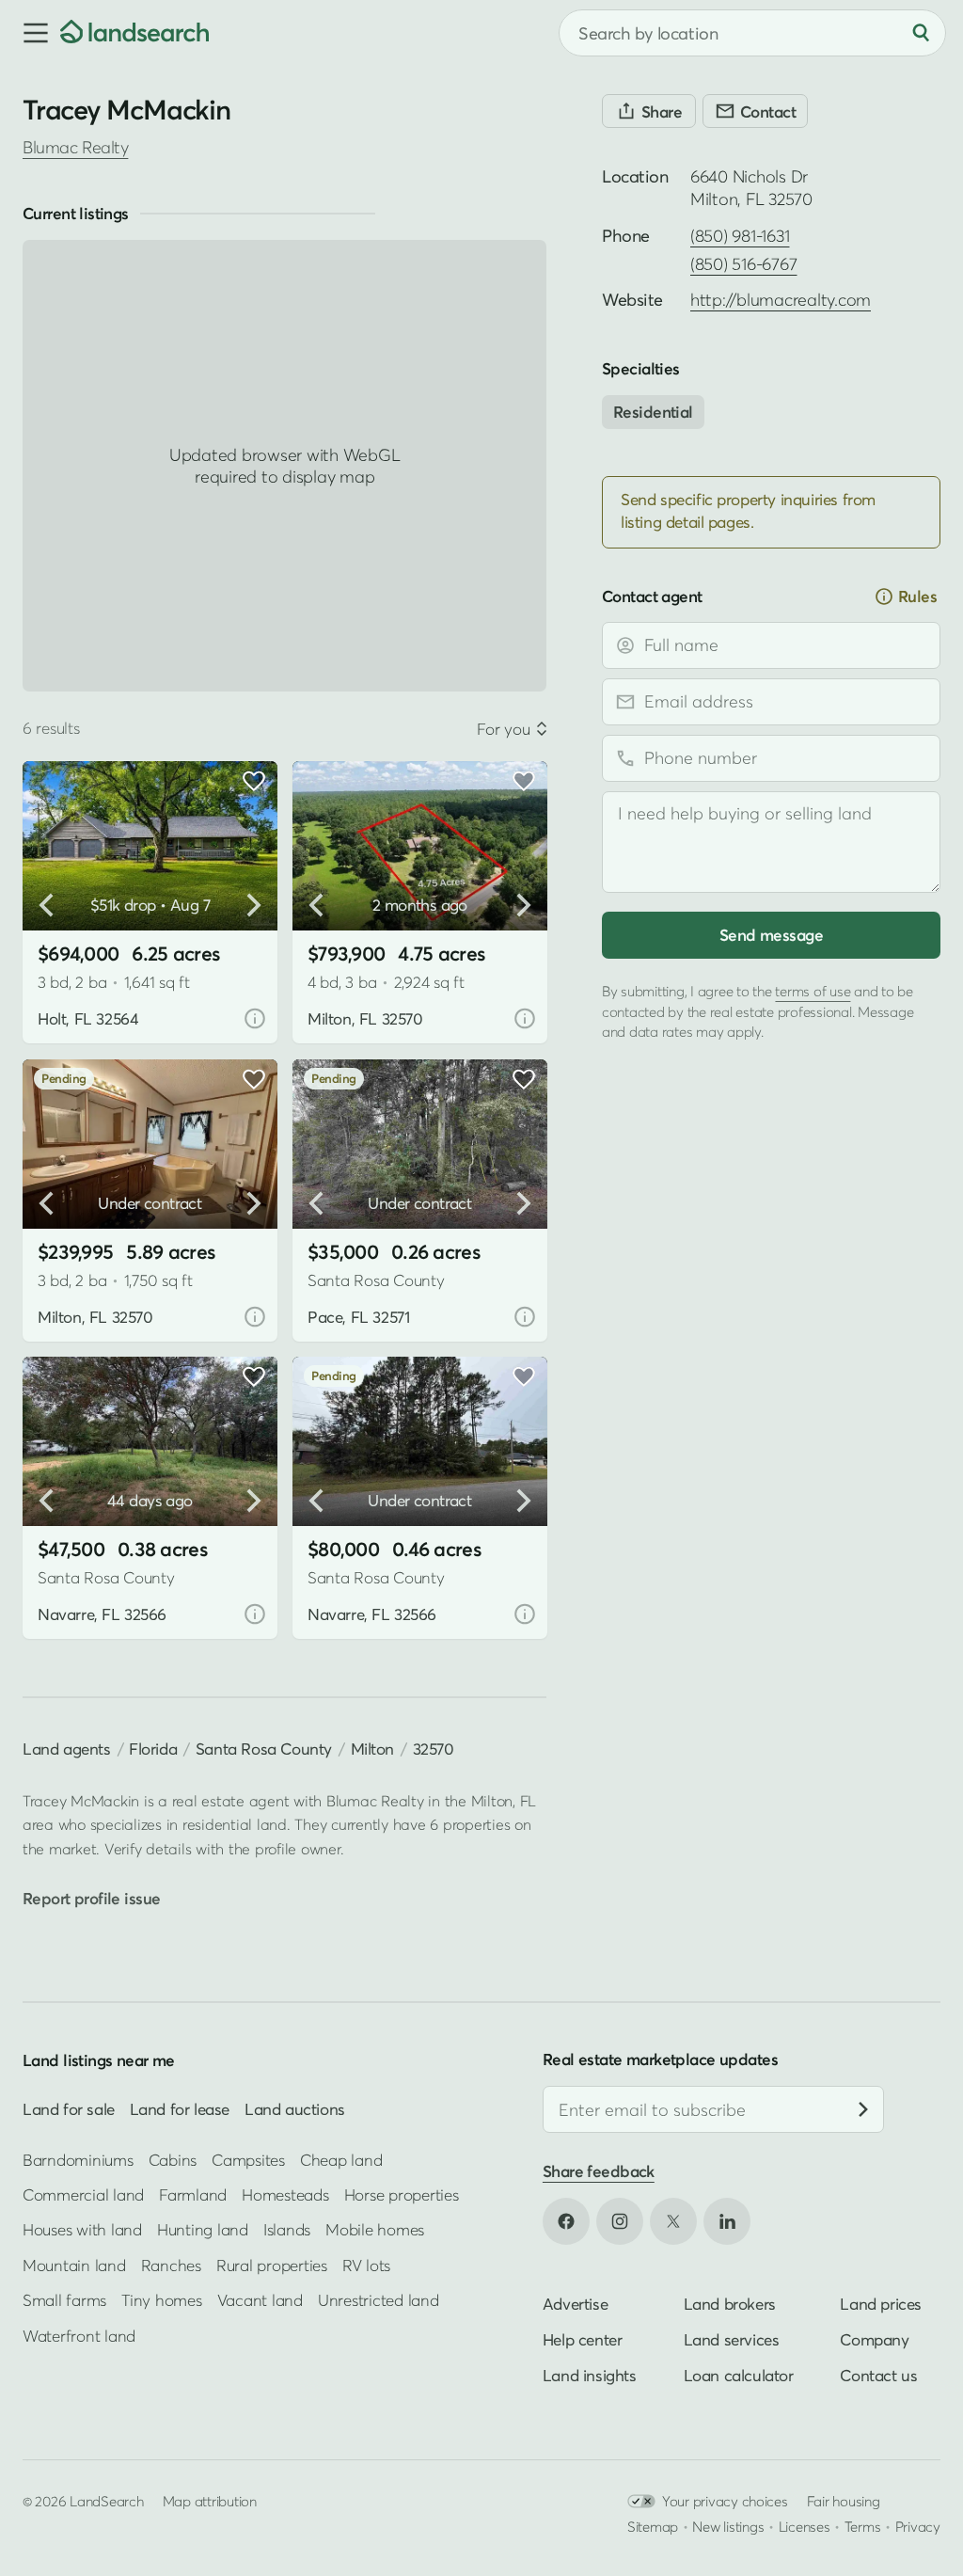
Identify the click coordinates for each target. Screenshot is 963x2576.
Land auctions (295, 2109)
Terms (863, 2525)
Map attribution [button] (210, 2500)
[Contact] (755, 111)
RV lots (366, 2264)
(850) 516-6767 (743, 264)
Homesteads (285, 2194)
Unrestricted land (379, 2300)
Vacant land (260, 2300)
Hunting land (203, 2229)
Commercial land (83, 2194)
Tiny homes (161, 2300)
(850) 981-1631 (740, 236)
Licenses (805, 2525)
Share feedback (599, 2171)
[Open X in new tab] (673, 2220)
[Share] (649, 111)
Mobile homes (375, 2229)
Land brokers (730, 2303)
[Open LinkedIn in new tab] (727, 2220)
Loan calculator (739, 2374)
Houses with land (82, 2229)
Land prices (881, 2303)
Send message (771, 935)
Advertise (575, 2303)
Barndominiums (78, 2159)
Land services (732, 2338)
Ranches (171, 2264)
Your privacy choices (725, 2500)
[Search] (921, 33)
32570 (434, 1749)
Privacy (918, 2525)
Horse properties (402, 2194)
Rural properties (272, 2264)
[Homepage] (134, 33)
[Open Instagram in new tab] (620, 2220)
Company (874, 2338)
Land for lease (180, 2109)
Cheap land (341, 2159)
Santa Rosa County (264, 1749)
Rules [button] (917, 596)
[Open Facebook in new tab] (566, 2220)
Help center (583, 2338)
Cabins (173, 2159)
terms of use (813, 991)
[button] (30, 33)
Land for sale (69, 2109)
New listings (728, 2525)
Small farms (64, 2300)
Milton (373, 1749)
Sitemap (653, 2525)
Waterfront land (79, 2335)
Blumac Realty (75, 147)
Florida (153, 1749)
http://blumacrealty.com (781, 300)
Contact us (878, 2374)
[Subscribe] (863, 2109)
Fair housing (844, 2500)
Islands (287, 2229)
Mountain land (74, 2264)
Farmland (193, 2194)
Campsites (248, 2159)
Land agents (67, 1749)
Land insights (590, 2374)
